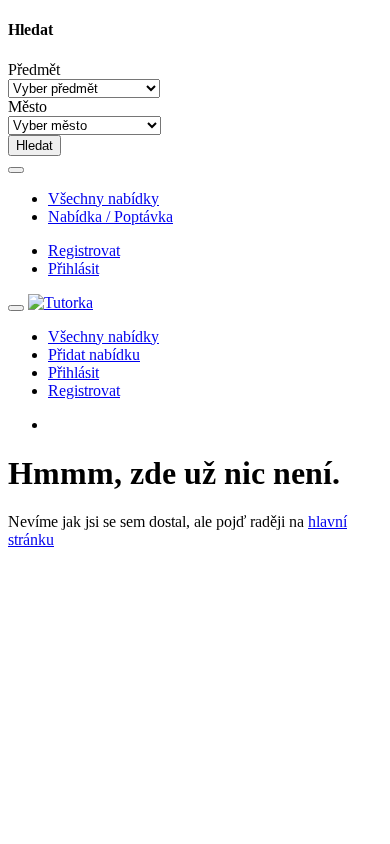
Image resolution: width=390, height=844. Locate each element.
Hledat (34, 145)
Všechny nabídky (103, 198)
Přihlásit (73, 268)
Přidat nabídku (94, 354)
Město (27, 106)
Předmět (34, 69)
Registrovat (84, 250)
